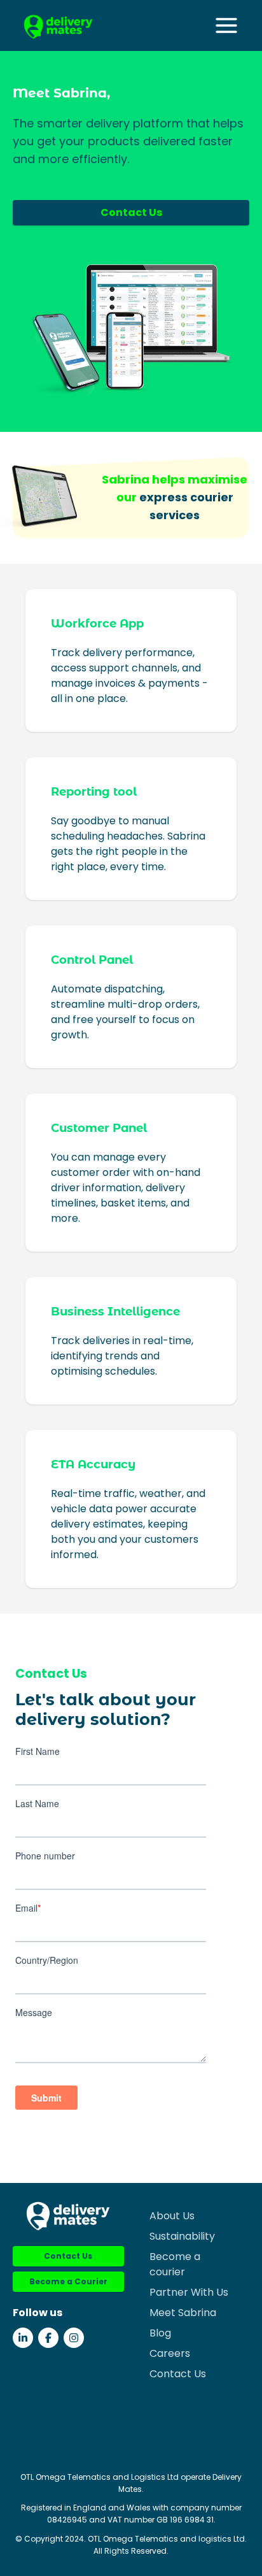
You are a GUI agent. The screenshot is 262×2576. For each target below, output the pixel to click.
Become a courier (175, 2264)
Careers (170, 2353)
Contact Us (131, 212)
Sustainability (182, 2236)
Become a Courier (68, 2281)
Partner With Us (189, 2292)
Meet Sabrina (183, 2313)
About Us (172, 2216)
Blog (160, 2333)
